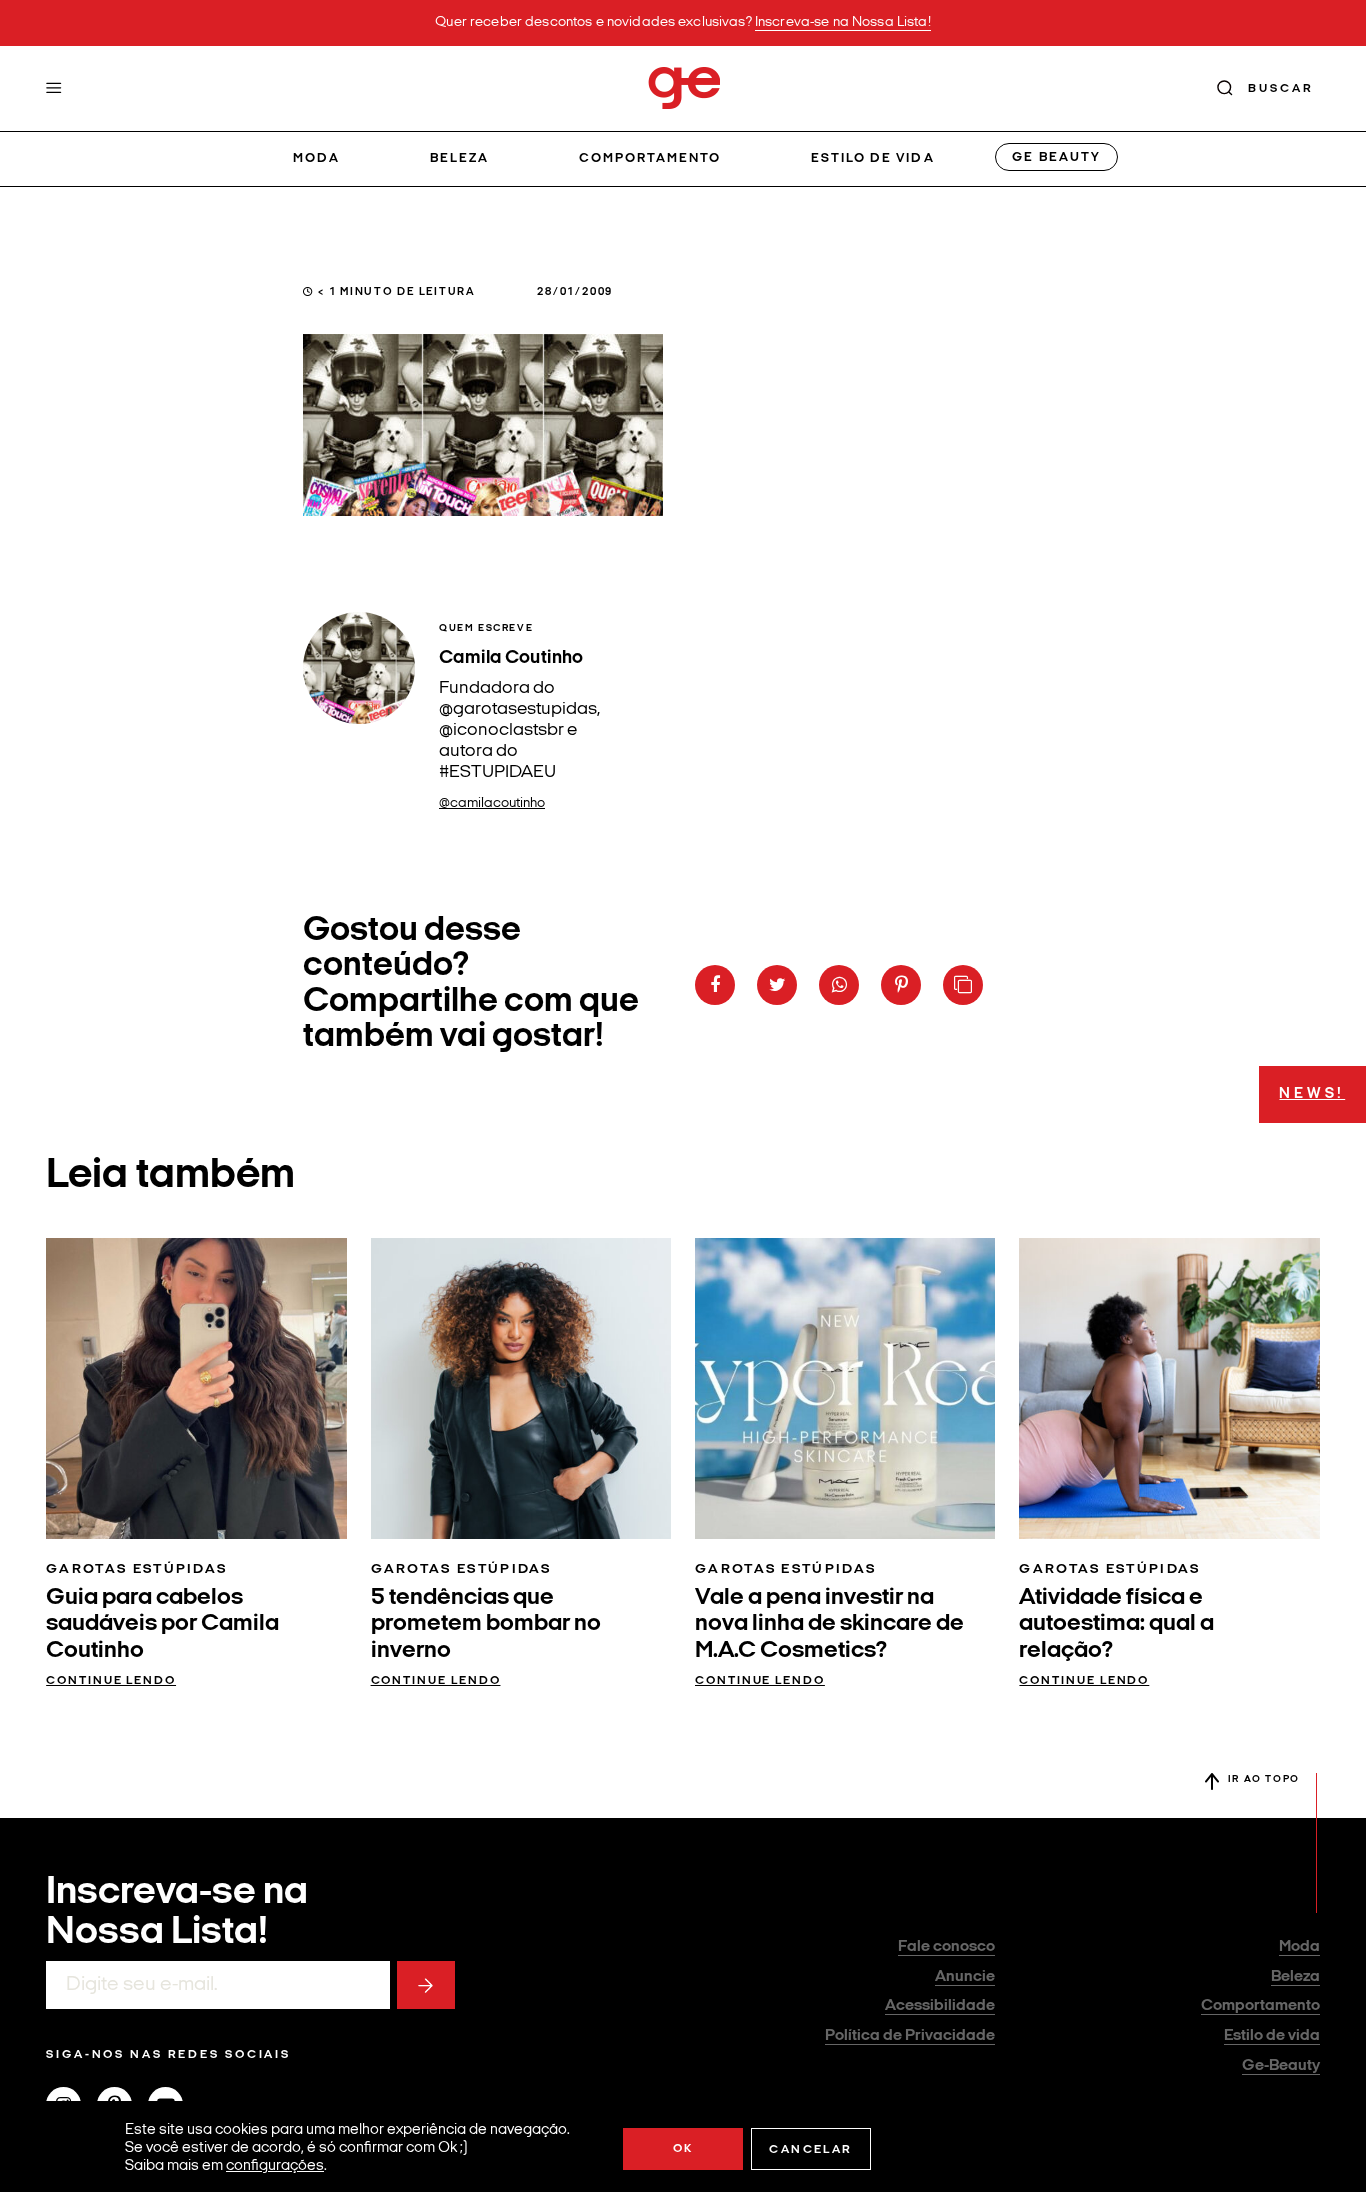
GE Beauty (1056, 157)
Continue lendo (111, 1681)
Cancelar (810, 2150)
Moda (316, 158)
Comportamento (650, 158)
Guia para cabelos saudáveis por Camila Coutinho (162, 1624)
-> (426, 1985)
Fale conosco (946, 1947)
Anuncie (965, 1977)
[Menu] (54, 88)
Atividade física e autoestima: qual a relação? (1116, 1624)
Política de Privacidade (910, 2036)
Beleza (459, 158)
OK (683, 2149)
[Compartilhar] (715, 985)
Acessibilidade (940, 2006)
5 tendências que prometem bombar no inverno (486, 1624)
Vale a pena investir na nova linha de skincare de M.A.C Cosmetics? (829, 1624)
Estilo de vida (873, 158)
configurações (275, 2166)
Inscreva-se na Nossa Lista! (843, 22)
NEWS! (1312, 1094)
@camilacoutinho (492, 803)
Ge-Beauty (1281, 2066)
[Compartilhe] (963, 985)
